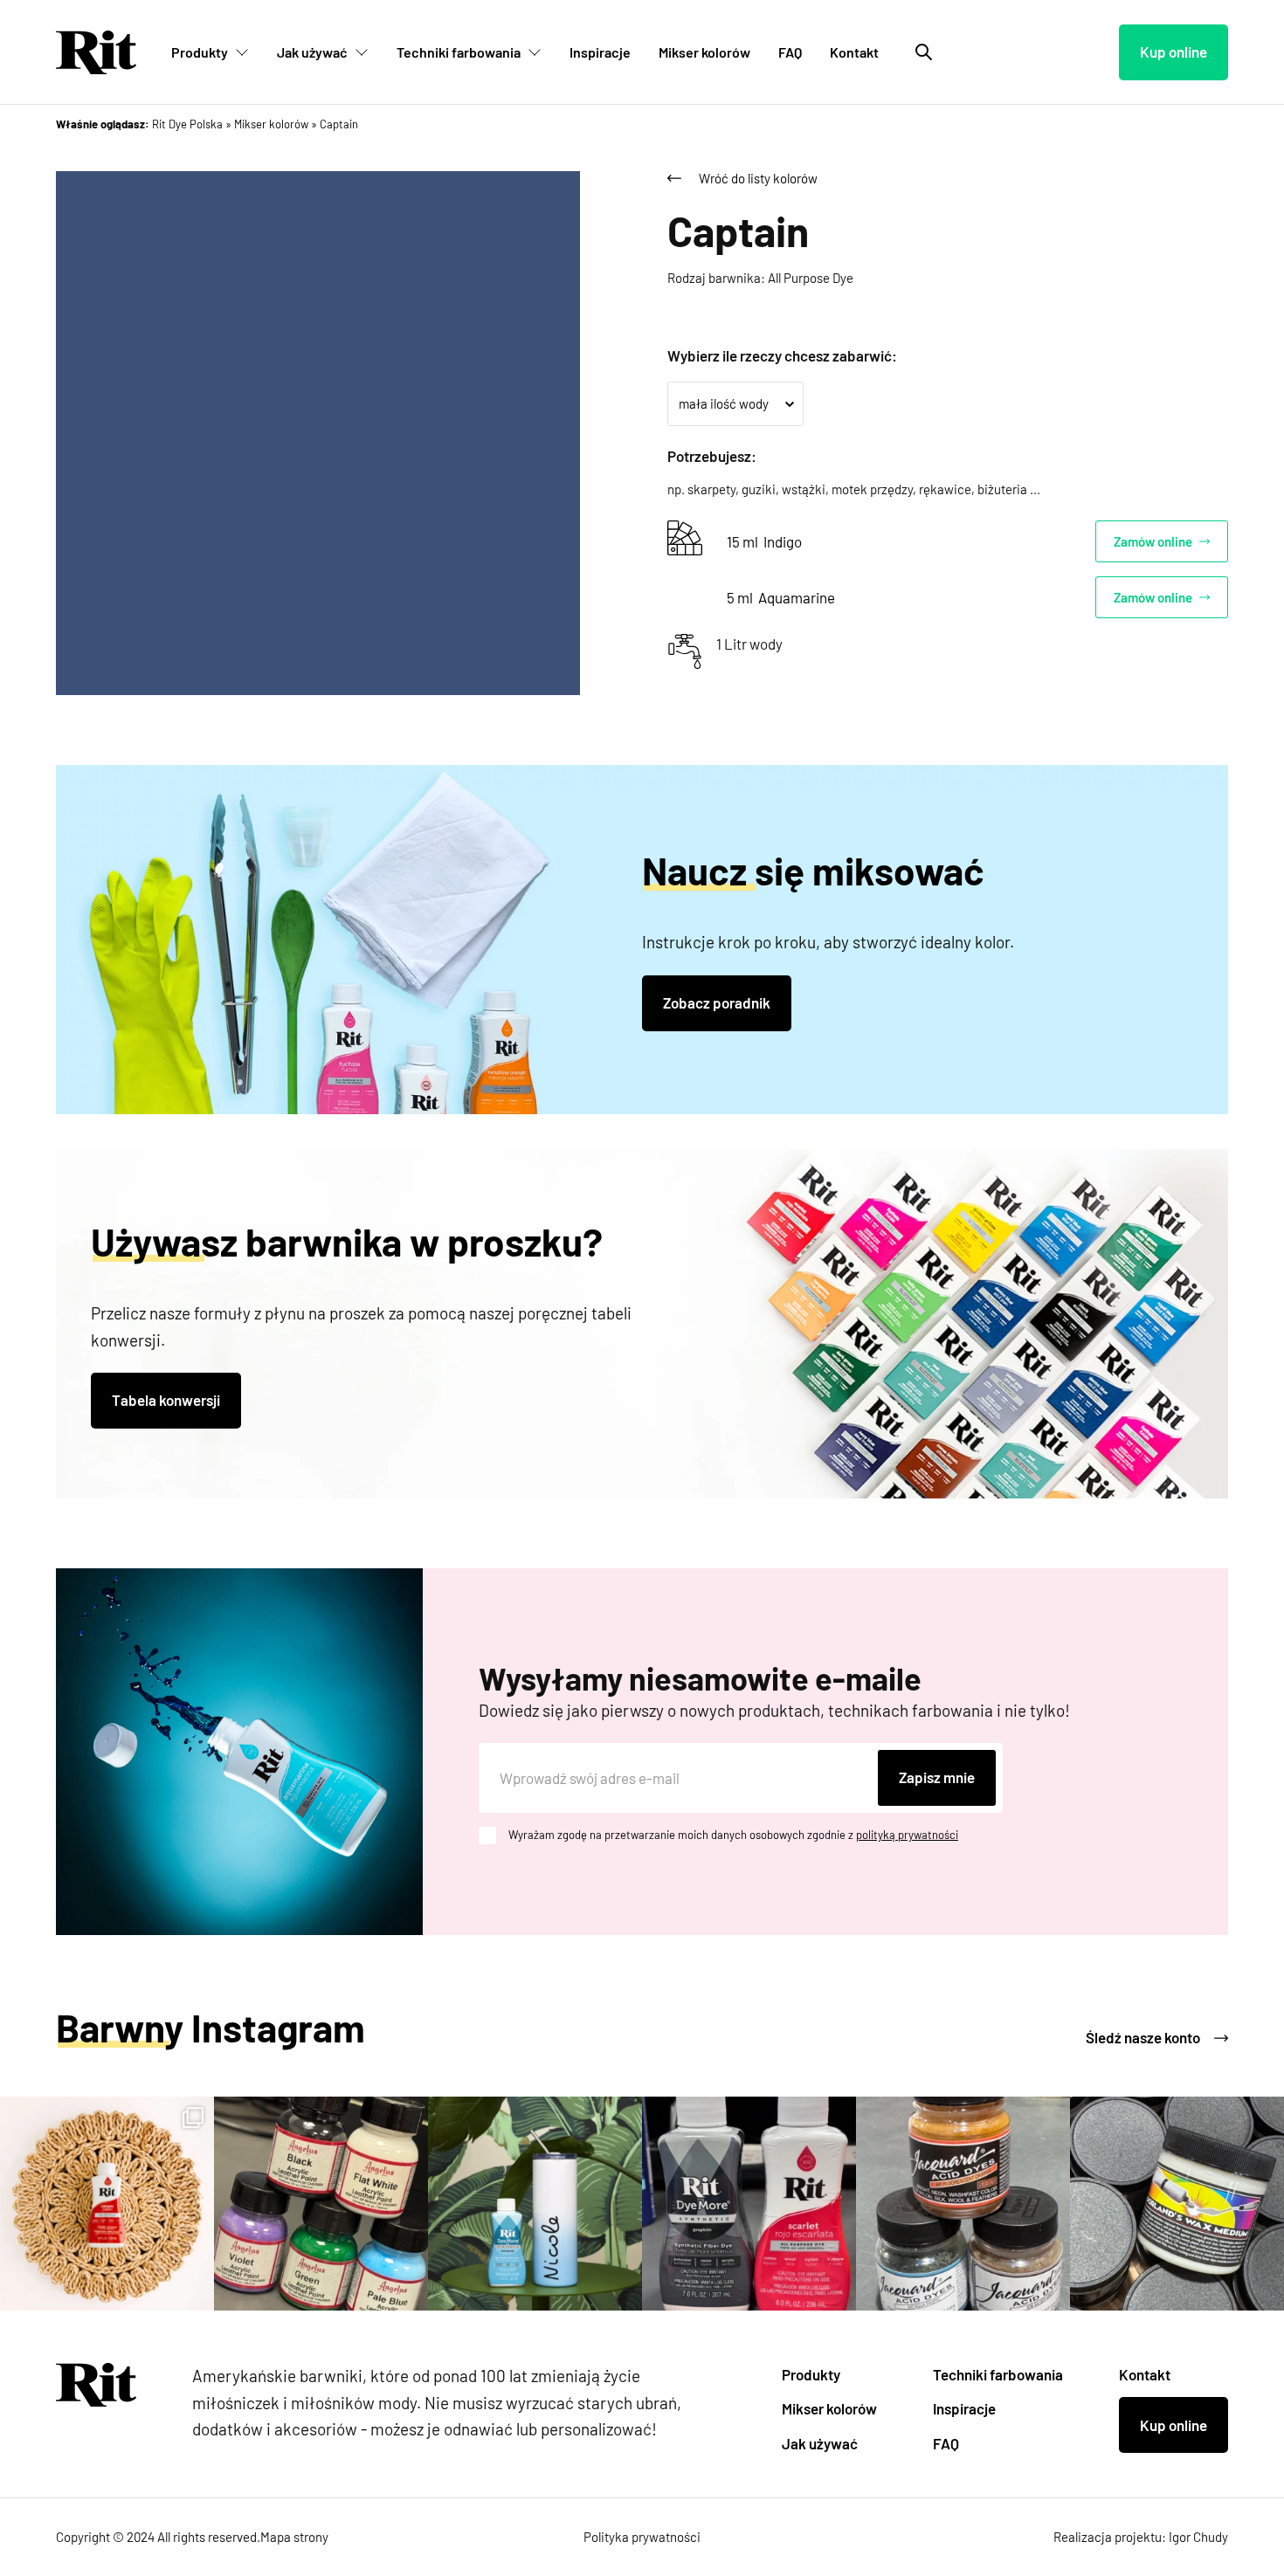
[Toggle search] (924, 52)
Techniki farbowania (459, 52)
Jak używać (312, 52)
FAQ (790, 52)
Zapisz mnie (937, 1777)
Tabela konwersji (166, 1400)
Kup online (1174, 52)
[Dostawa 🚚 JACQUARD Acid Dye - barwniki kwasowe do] (963, 2204)
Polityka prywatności (642, 2537)
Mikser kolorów (704, 52)
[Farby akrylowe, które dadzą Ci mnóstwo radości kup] (321, 2204)
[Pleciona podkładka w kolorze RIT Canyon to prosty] (107, 2204)
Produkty (200, 52)
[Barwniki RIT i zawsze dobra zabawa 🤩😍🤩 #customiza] (749, 2204)
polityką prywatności (907, 1835)
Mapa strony (294, 2537)
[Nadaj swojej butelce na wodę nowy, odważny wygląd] (535, 2204)
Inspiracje (600, 52)
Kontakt (854, 52)
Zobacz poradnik (717, 1002)
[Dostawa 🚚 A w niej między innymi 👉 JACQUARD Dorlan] (1177, 2204)
